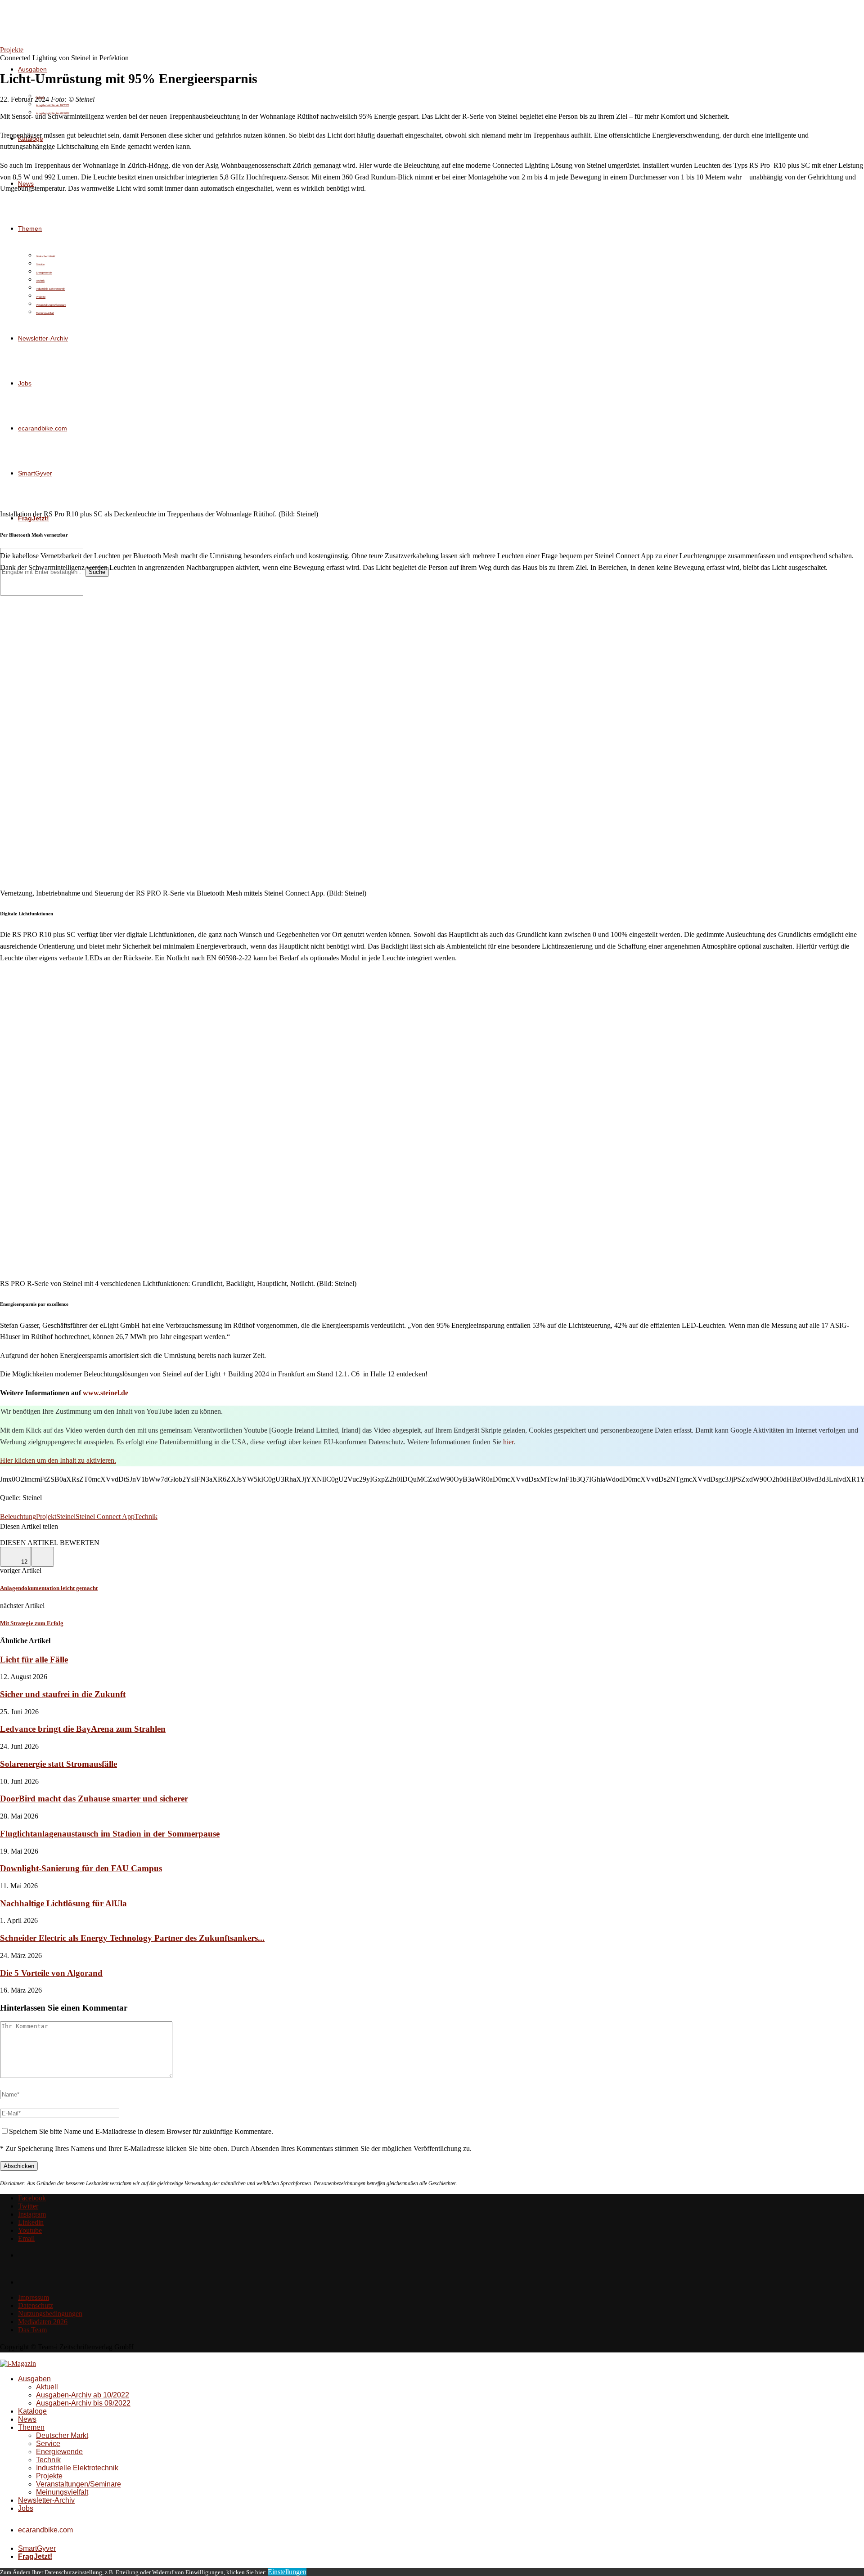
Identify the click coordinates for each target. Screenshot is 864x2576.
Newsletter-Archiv (46, 2500)
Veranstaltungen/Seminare (79, 2484)
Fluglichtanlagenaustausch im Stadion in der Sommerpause (110, 1834)
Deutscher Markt (62, 2435)
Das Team (32, 2330)
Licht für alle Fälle (34, 1660)
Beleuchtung (18, 1516)
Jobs (26, 2508)
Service (48, 2444)
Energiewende (59, 2452)
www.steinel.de (106, 1393)
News (27, 2419)
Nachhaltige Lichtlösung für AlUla (63, 1903)
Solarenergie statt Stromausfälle (58, 1764)
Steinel (66, 1516)
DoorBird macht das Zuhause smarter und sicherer (94, 1799)
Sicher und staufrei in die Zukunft (63, 1694)
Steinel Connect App (105, 1516)
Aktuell (47, 2387)
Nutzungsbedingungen (50, 2314)
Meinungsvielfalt (62, 2492)
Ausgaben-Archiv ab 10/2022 (52, 105)
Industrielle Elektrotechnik (77, 2468)
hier (508, 1442)
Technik (146, 1516)
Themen (31, 2427)
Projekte (49, 2476)
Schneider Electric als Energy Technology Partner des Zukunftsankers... (132, 1938)
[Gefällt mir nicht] (43, 1557)
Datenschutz (36, 2305)
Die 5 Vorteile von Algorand (51, 1973)
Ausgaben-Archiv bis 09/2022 (83, 2403)
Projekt (46, 1516)
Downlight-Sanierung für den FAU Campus (81, 1868)
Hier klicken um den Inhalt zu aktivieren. (58, 1460)
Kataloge (32, 2411)
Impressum (34, 2297)
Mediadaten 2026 (43, 2322)
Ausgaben (32, 69)
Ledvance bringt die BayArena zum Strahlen (83, 1729)
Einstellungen (287, 2572)
